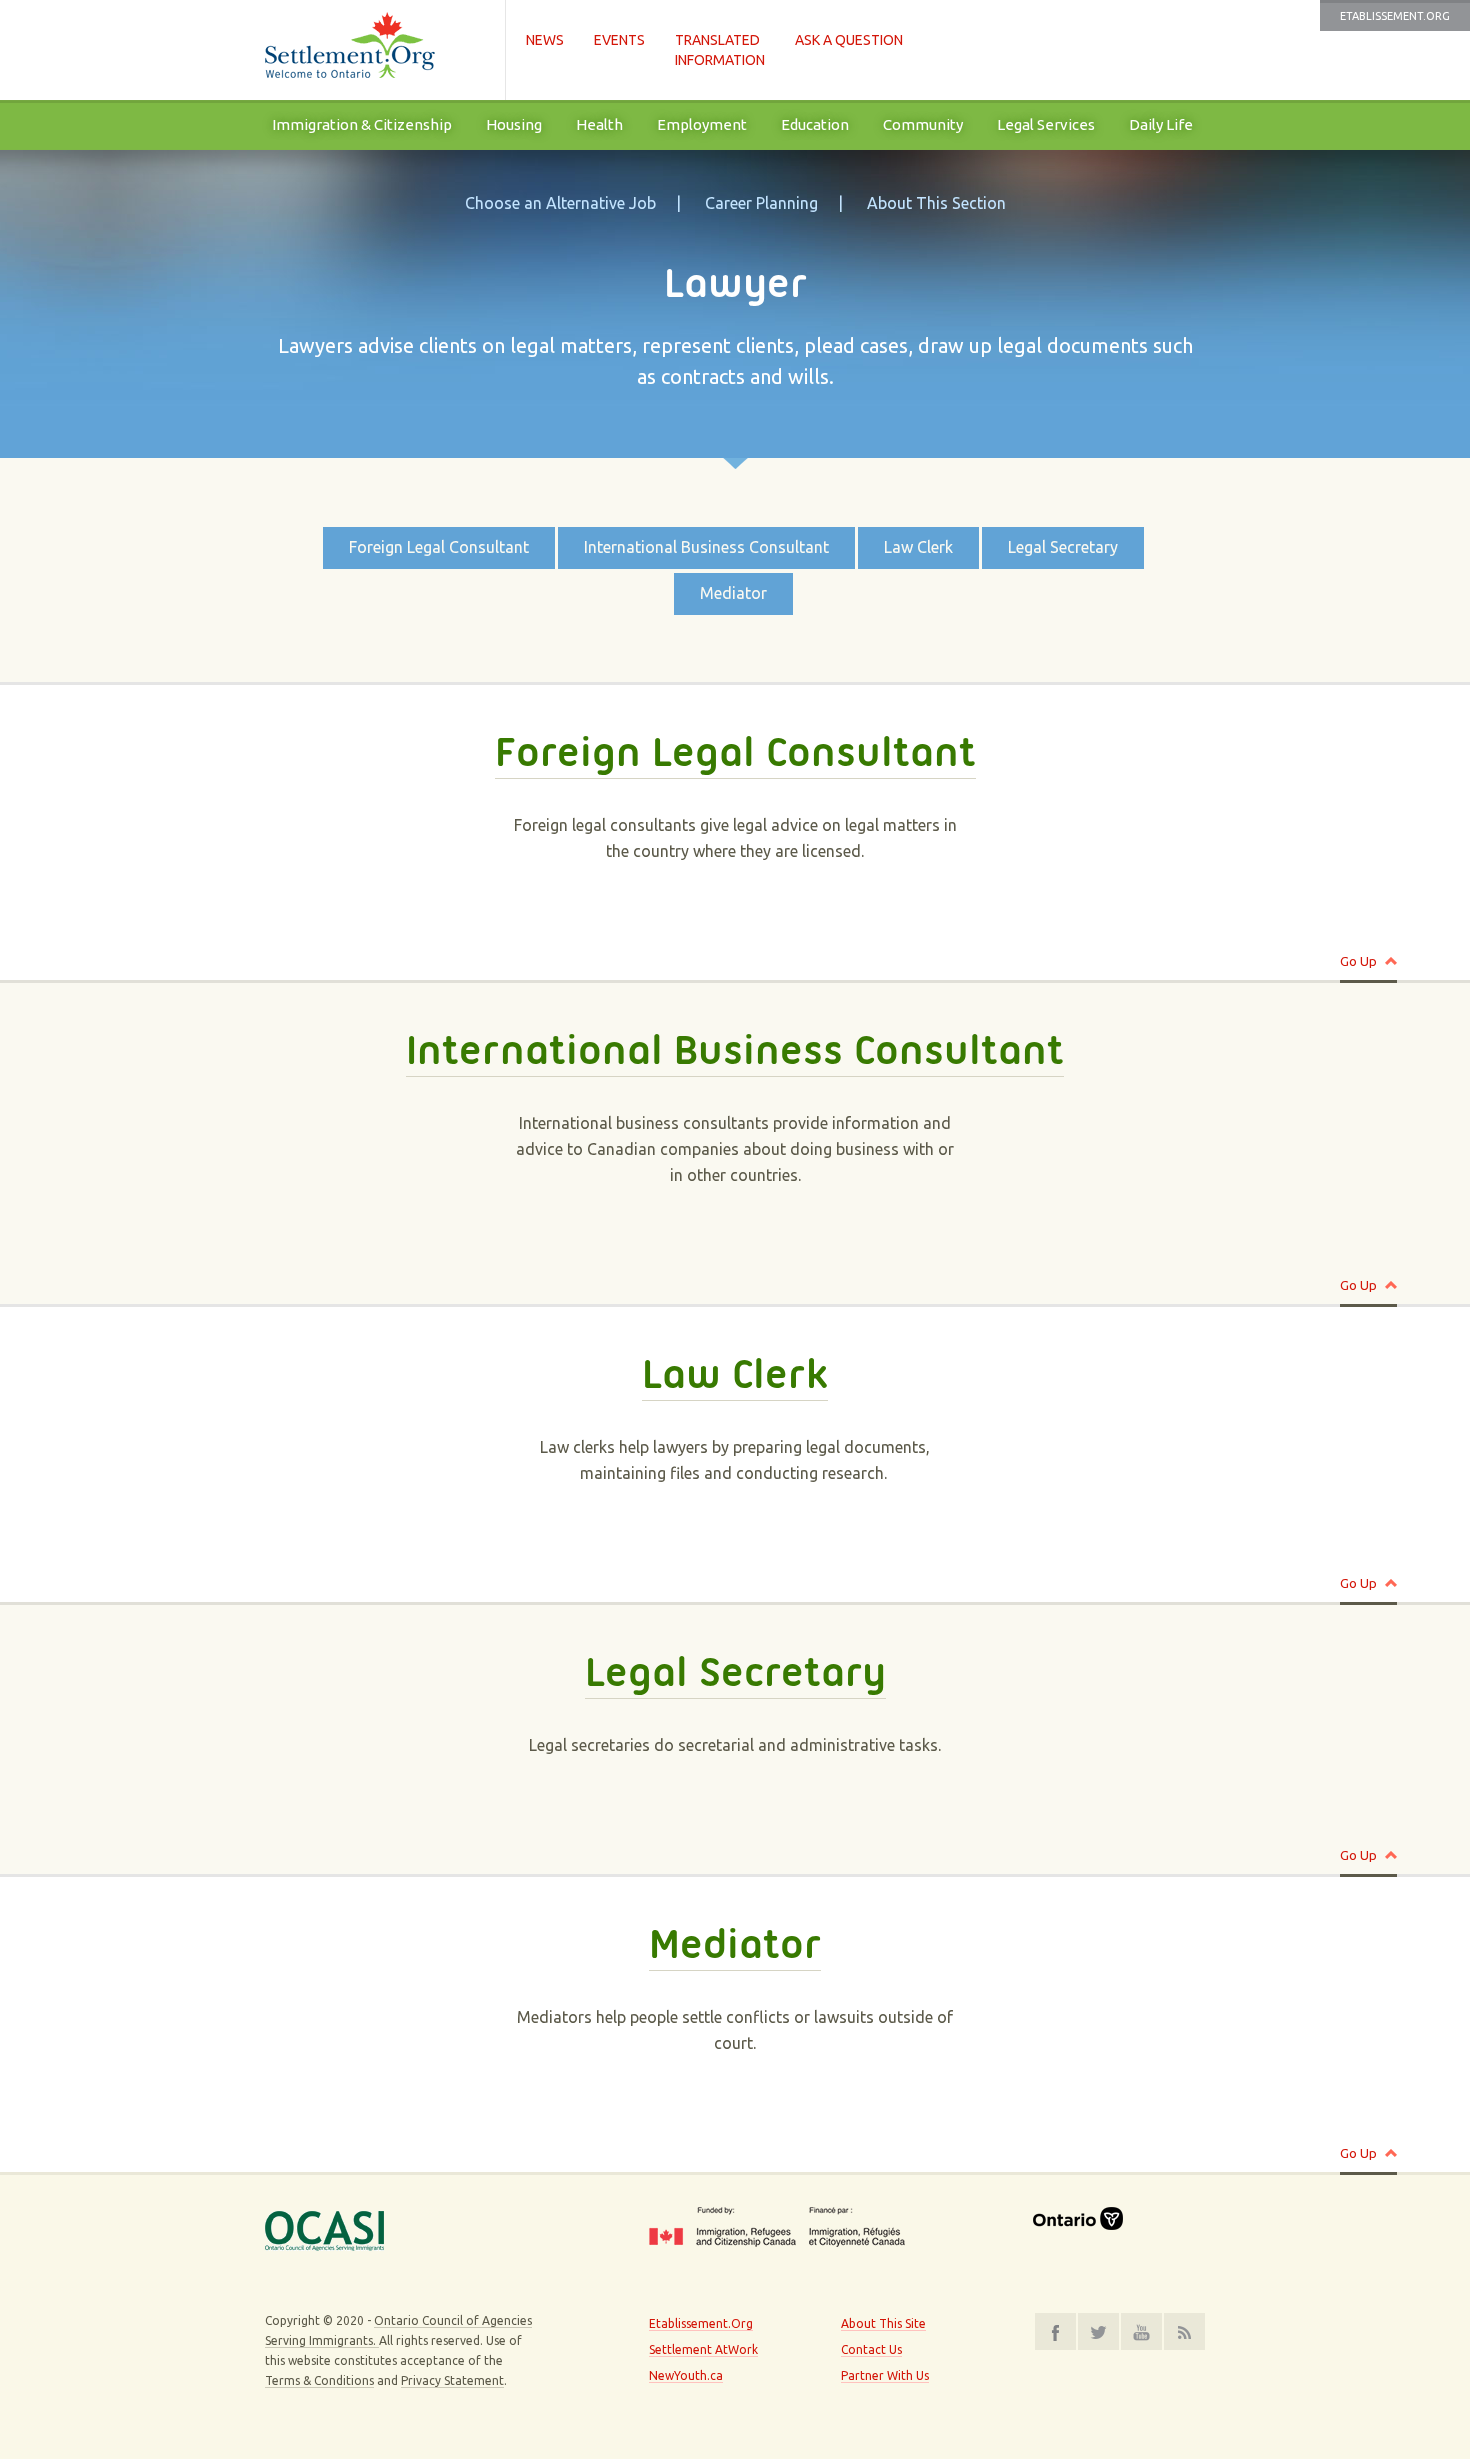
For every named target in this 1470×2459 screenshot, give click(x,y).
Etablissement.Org (1395, 16)
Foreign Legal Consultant (439, 547)
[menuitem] (362, 125)
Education (815, 124)
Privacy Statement (452, 2380)
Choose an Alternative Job (560, 203)
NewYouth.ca (686, 2375)
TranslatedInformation (720, 50)
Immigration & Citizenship (362, 124)
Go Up (1358, 961)
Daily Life (1161, 124)
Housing (514, 124)
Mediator (733, 593)
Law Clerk (918, 547)
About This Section (936, 203)
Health (599, 124)
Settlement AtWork (703, 2349)
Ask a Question (849, 40)
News (545, 40)
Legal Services (1046, 124)
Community (923, 124)
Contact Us (871, 2349)
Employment (702, 124)
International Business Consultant (706, 547)
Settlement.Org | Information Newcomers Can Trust (375, 50)
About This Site (883, 2323)
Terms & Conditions (319, 2380)
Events (619, 40)
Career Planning (761, 203)
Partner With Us (885, 2375)
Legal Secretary (1063, 547)
